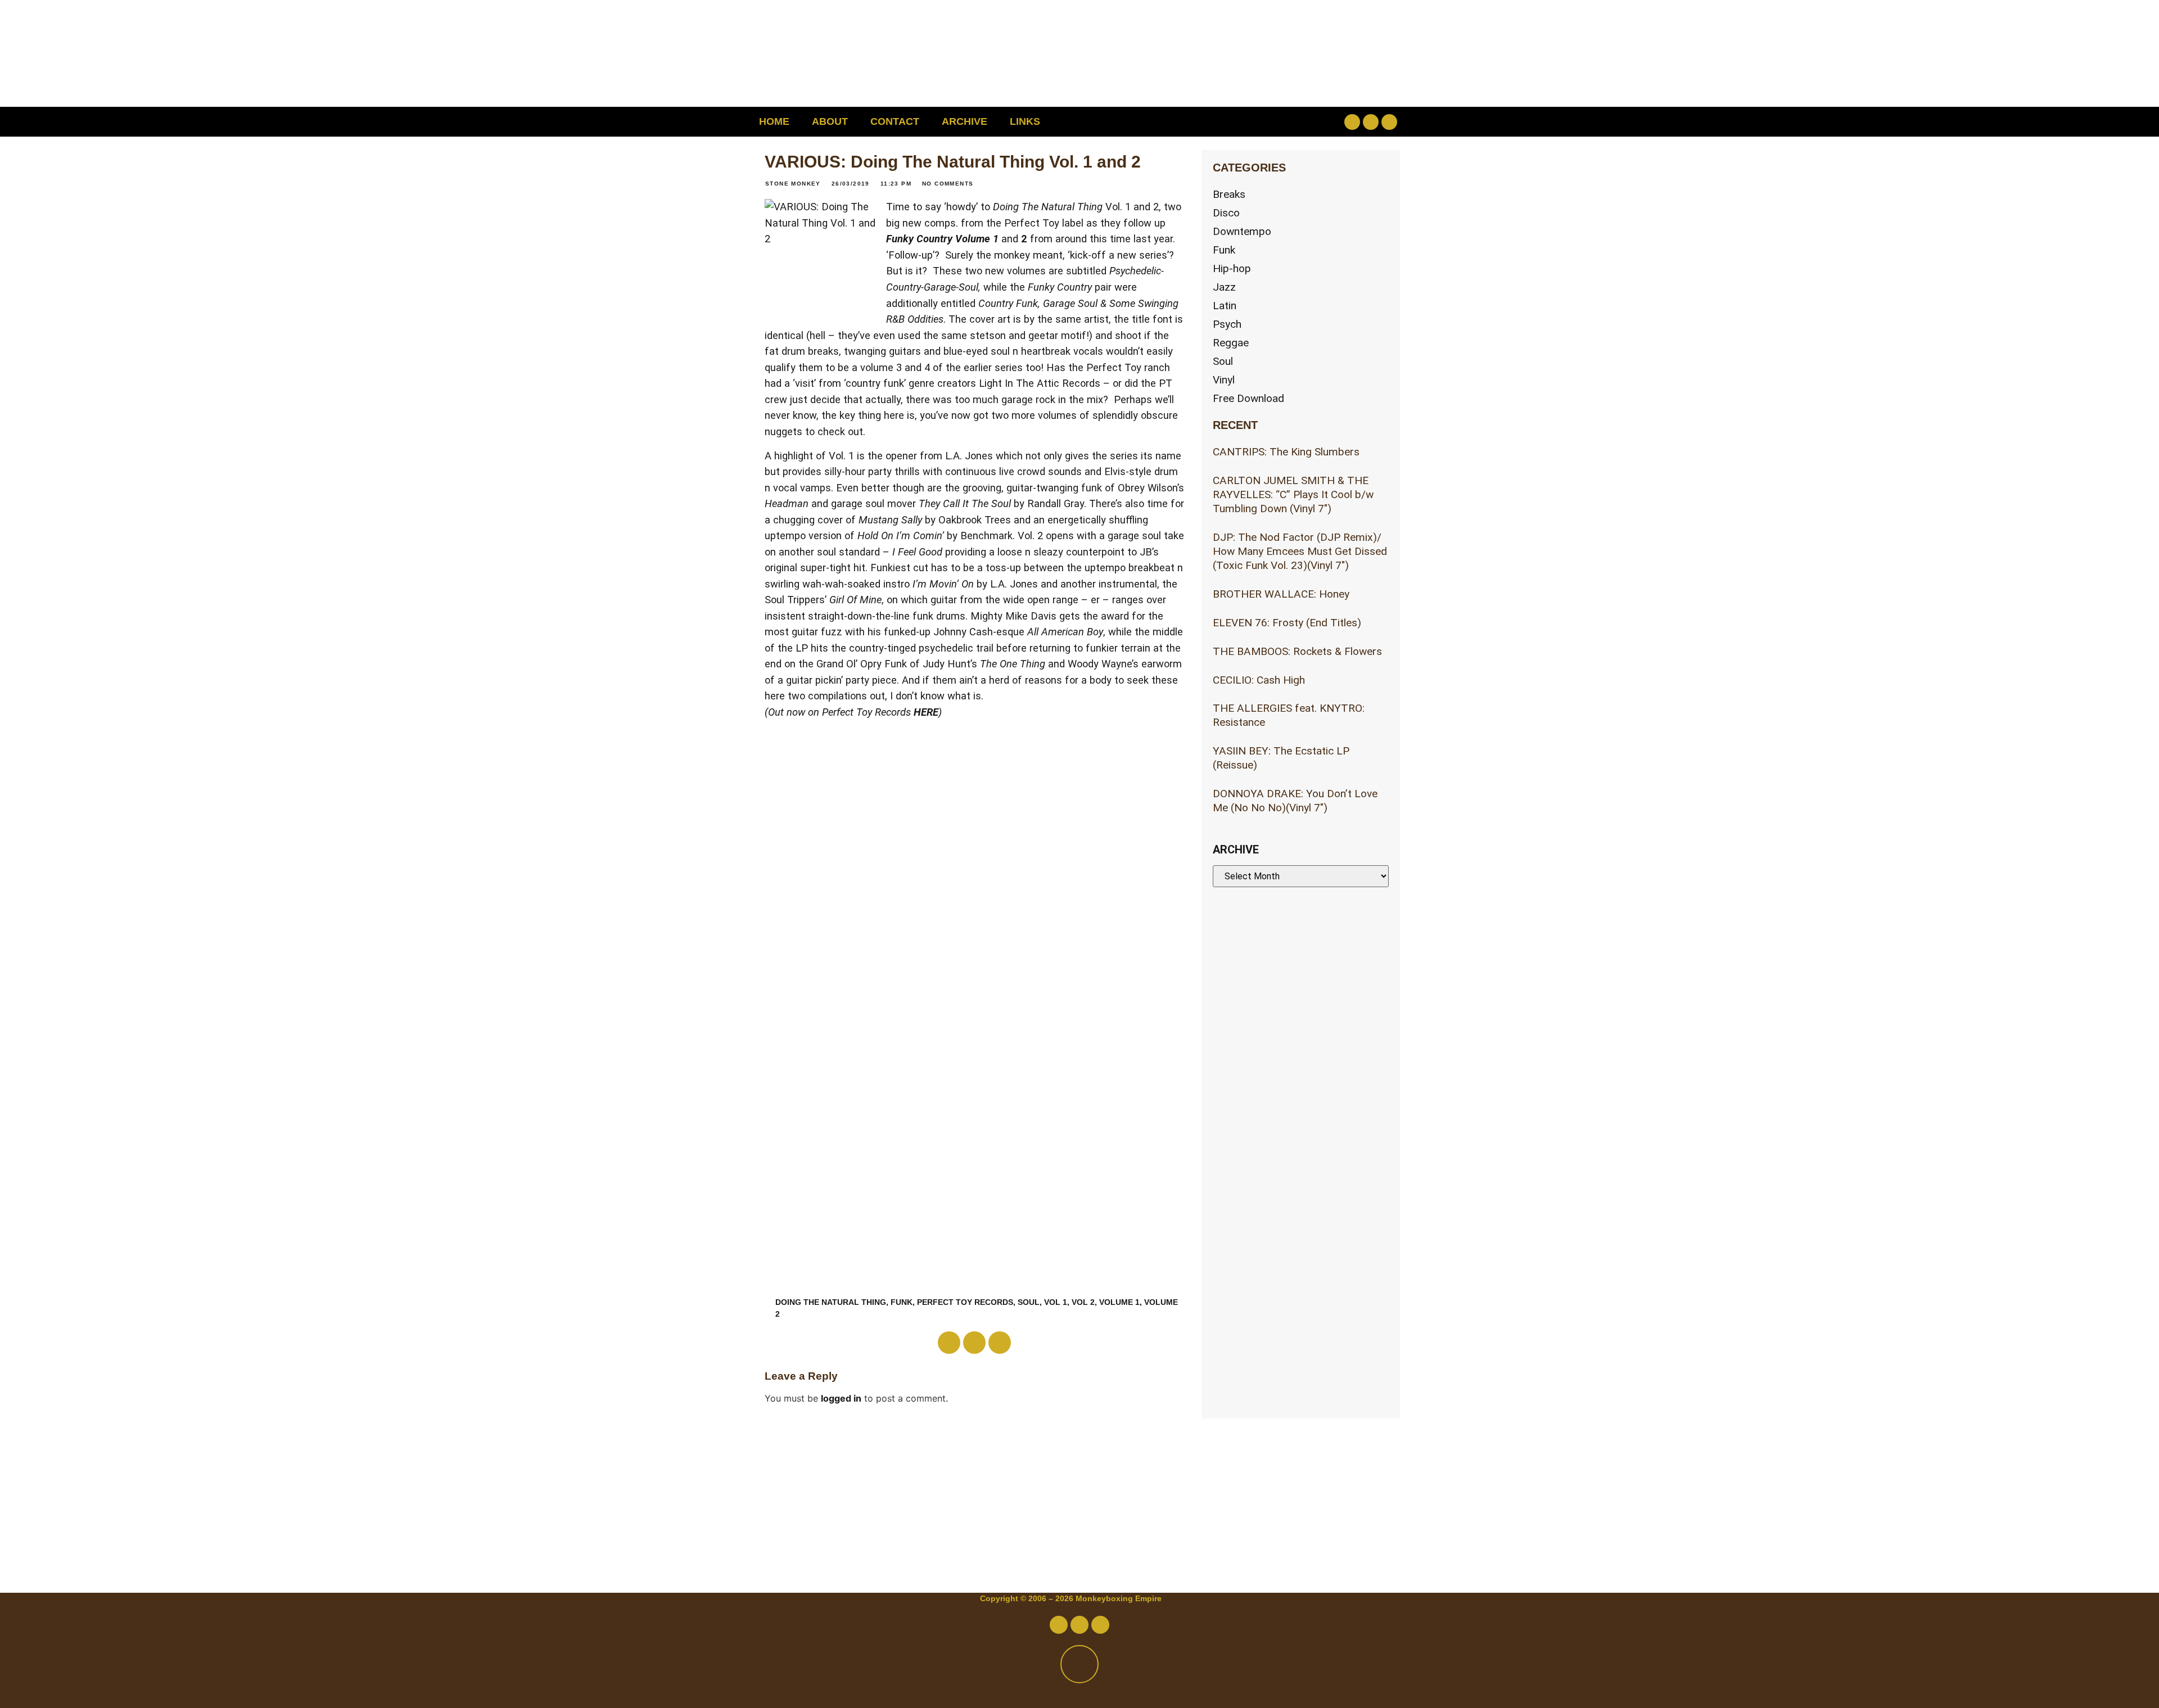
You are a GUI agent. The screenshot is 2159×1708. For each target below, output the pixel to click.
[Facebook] (1352, 122)
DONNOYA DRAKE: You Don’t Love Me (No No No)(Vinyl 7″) (1295, 801)
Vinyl (1224, 380)
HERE (926, 712)
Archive (965, 121)
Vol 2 (1083, 1302)
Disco (1226, 213)
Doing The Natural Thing (831, 1302)
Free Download (1248, 398)
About (830, 121)
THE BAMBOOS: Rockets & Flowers (1297, 651)
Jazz (1224, 287)
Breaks (1229, 194)
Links (1025, 121)
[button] (1279, 122)
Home (774, 121)
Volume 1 (1119, 1302)
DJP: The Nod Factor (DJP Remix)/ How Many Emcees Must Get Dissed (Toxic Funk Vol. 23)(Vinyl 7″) (1300, 551)
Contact (895, 121)
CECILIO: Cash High (1259, 680)
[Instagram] (1389, 122)
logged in (841, 1398)
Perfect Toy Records (965, 1302)
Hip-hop (1232, 268)
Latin (1225, 306)
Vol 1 (1056, 1302)
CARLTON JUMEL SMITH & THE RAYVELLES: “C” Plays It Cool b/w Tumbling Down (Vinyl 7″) (1293, 494)
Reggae (1231, 343)
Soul (1029, 1302)
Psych (1227, 324)
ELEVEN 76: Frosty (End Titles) (1287, 623)
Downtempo (1242, 231)
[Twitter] (1371, 122)
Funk (902, 1302)
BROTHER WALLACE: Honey (1281, 594)
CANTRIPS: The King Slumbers (1286, 452)
